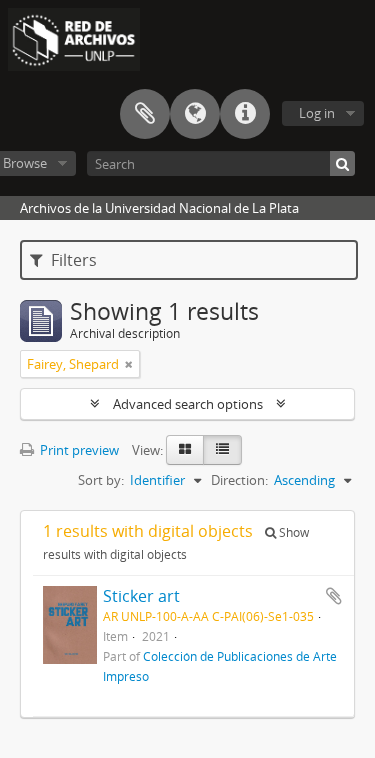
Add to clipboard (334, 596)
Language (195, 114)
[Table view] (222, 450)
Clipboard (145, 114)
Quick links (245, 114)
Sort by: (101, 480)
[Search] (342, 163)
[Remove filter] (129, 364)
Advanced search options (188, 404)
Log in (317, 113)
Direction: (239, 480)
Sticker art (141, 596)
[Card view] (185, 450)
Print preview (78, 450)
